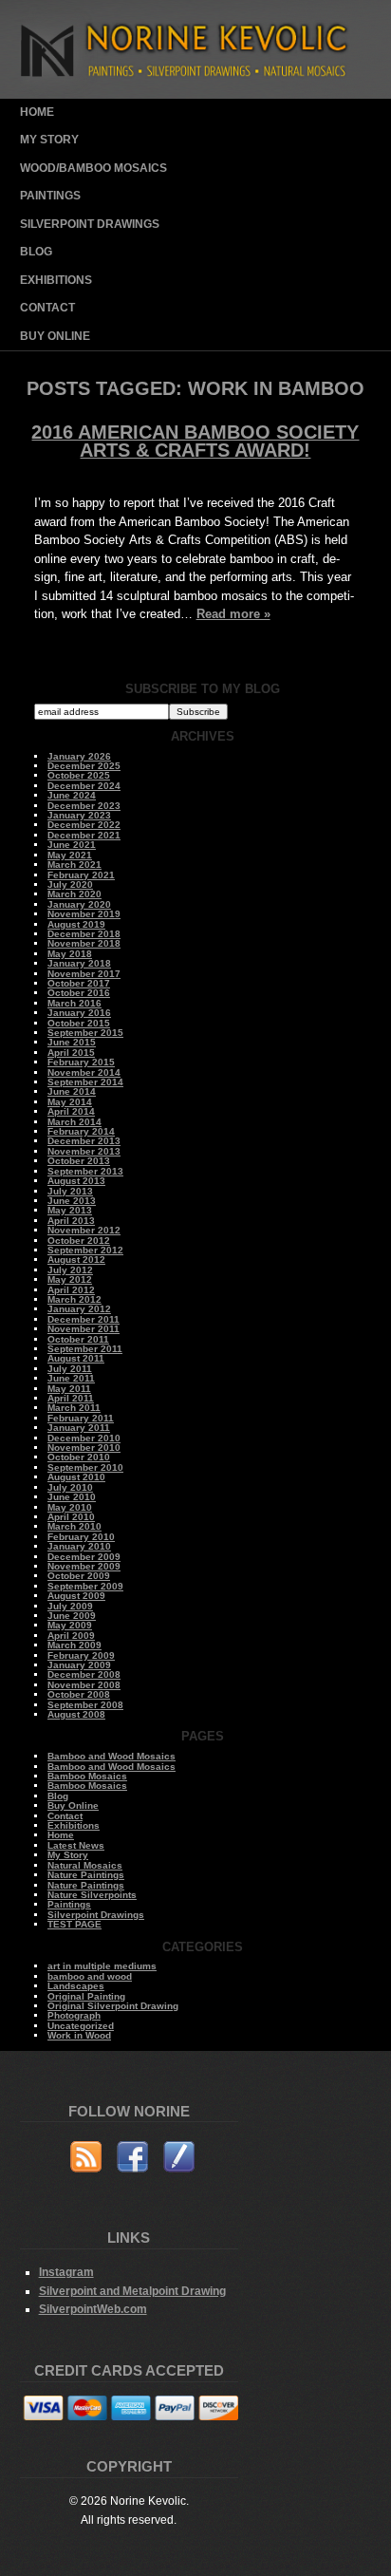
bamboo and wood (90, 1976)
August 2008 (76, 1714)
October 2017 (79, 983)
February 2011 (81, 1418)
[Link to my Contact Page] (179, 2160)
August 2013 (76, 1181)
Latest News (76, 1845)
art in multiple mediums (102, 1966)
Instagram (66, 2272)
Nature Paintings (86, 1875)
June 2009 (72, 1616)
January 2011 (79, 1428)
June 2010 (72, 1497)
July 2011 (70, 1369)
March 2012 (74, 1299)
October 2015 (79, 1023)
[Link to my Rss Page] (86, 2160)
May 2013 (70, 1210)
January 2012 (79, 1309)
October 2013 (79, 1161)
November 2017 (84, 974)
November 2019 (84, 914)
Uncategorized (81, 2026)
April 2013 (71, 1221)
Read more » (233, 614)
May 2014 (70, 1102)
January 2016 (79, 1013)
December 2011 (84, 1319)
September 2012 (85, 1250)
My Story (49, 140)
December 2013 (84, 1141)
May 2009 (70, 1625)
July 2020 (70, 884)
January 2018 (79, 963)
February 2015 (81, 1062)
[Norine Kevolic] (196, 94)
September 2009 (85, 1586)
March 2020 (74, 894)
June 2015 (72, 1042)
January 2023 (79, 815)
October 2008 (79, 1694)
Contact (47, 308)
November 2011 (84, 1329)
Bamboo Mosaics (87, 1776)
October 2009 (79, 1576)
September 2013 (85, 1171)
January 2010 (79, 1546)
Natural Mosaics (85, 1865)
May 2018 (70, 954)
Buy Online (55, 336)
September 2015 (85, 1033)
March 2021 (74, 865)
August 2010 (76, 1477)
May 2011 (69, 1389)
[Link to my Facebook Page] (132, 2160)
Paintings (50, 196)
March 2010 (74, 1526)
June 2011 (71, 1378)
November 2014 (84, 1072)
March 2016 (74, 1003)
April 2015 (71, 1053)
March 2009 (74, 1645)
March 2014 (74, 1122)
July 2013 (70, 1191)
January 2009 (79, 1665)
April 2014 (71, 1111)
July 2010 (70, 1487)
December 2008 (84, 1674)
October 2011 (78, 1339)
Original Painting (86, 1996)
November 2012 (84, 1230)
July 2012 (70, 1270)
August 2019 (76, 924)
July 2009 (70, 1606)
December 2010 (84, 1438)
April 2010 (71, 1517)
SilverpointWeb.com (93, 2309)
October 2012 (79, 1241)
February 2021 (81, 875)
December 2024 (84, 786)
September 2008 (85, 1705)
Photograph (74, 2015)
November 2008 (84, 1685)
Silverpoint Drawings (90, 224)
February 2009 (81, 1655)
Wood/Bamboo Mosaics (93, 168)
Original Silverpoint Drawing (113, 2006)
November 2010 (84, 1448)
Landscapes (76, 1986)
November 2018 (84, 943)
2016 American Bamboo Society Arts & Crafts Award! (195, 442)
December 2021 (84, 835)
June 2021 (72, 845)
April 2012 (71, 1290)
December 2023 (84, 806)
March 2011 (74, 1408)
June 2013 (72, 1201)
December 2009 (84, 1557)
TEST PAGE (74, 1924)
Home (37, 112)
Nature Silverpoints (92, 1895)
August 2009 (76, 1596)
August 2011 (76, 1358)
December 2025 (84, 766)
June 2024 (72, 795)
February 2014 (81, 1131)
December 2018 (84, 934)
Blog (36, 252)
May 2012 (70, 1279)
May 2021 (70, 855)
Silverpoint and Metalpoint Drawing (132, 2291)
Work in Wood (79, 2035)
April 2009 (71, 1636)
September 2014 (85, 1082)
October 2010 (79, 1457)
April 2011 (71, 1398)
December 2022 (84, 825)
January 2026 (79, 756)
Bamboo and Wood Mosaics (112, 1756)
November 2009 (84, 1566)
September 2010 (85, 1467)
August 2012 (76, 1260)
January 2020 (79, 904)
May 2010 (70, 1507)
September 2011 (85, 1349)
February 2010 (81, 1537)
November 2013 (84, 1151)
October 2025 (79, 775)
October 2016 (79, 993)
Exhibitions (56, 280)
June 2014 (72, 1091)
